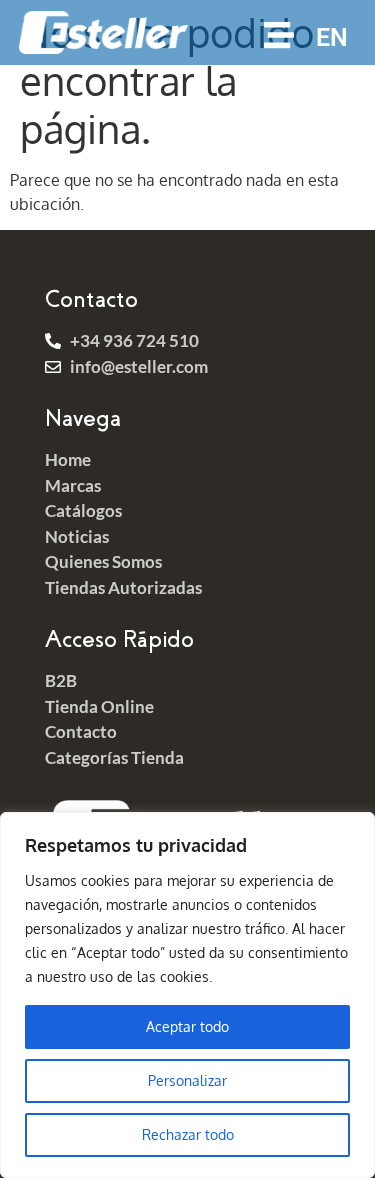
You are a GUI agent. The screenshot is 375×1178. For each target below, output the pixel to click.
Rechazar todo (188, 1134)
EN (332, 37)
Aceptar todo (187, 1026)
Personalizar (187, 1080)
